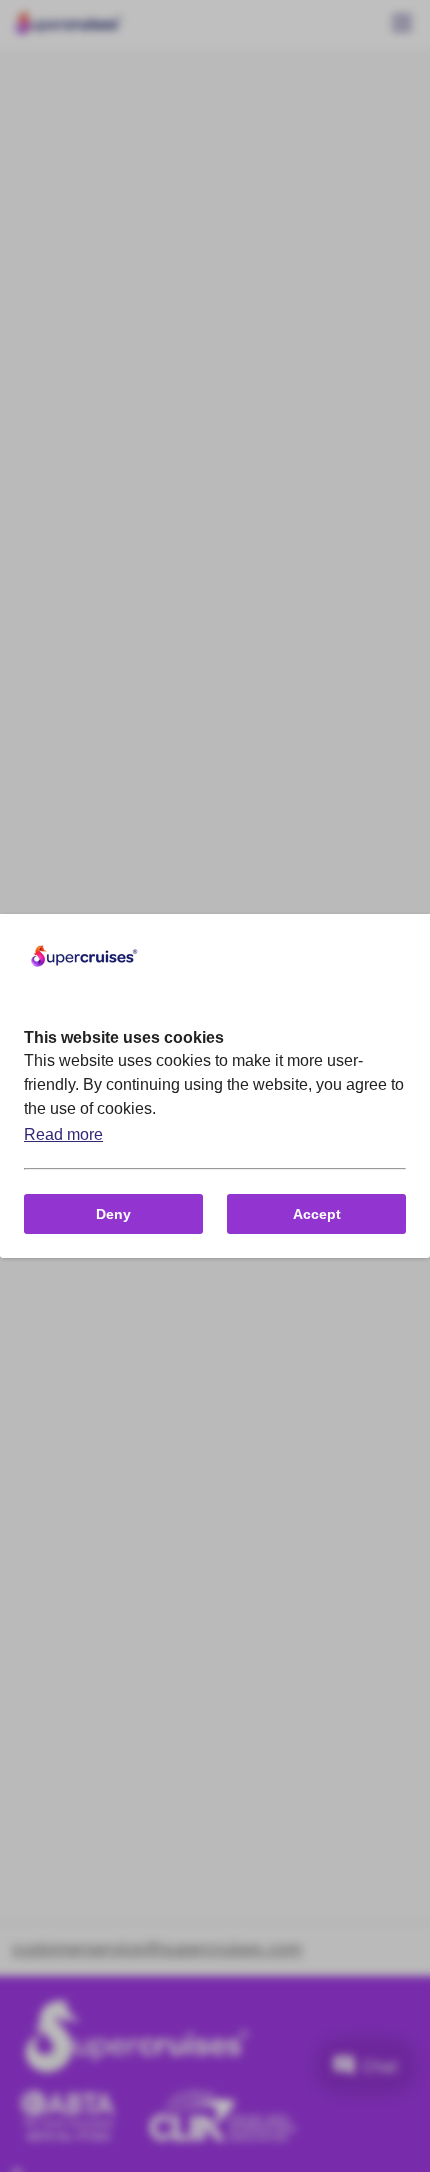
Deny (113, 1214)
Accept (317, 1214)
